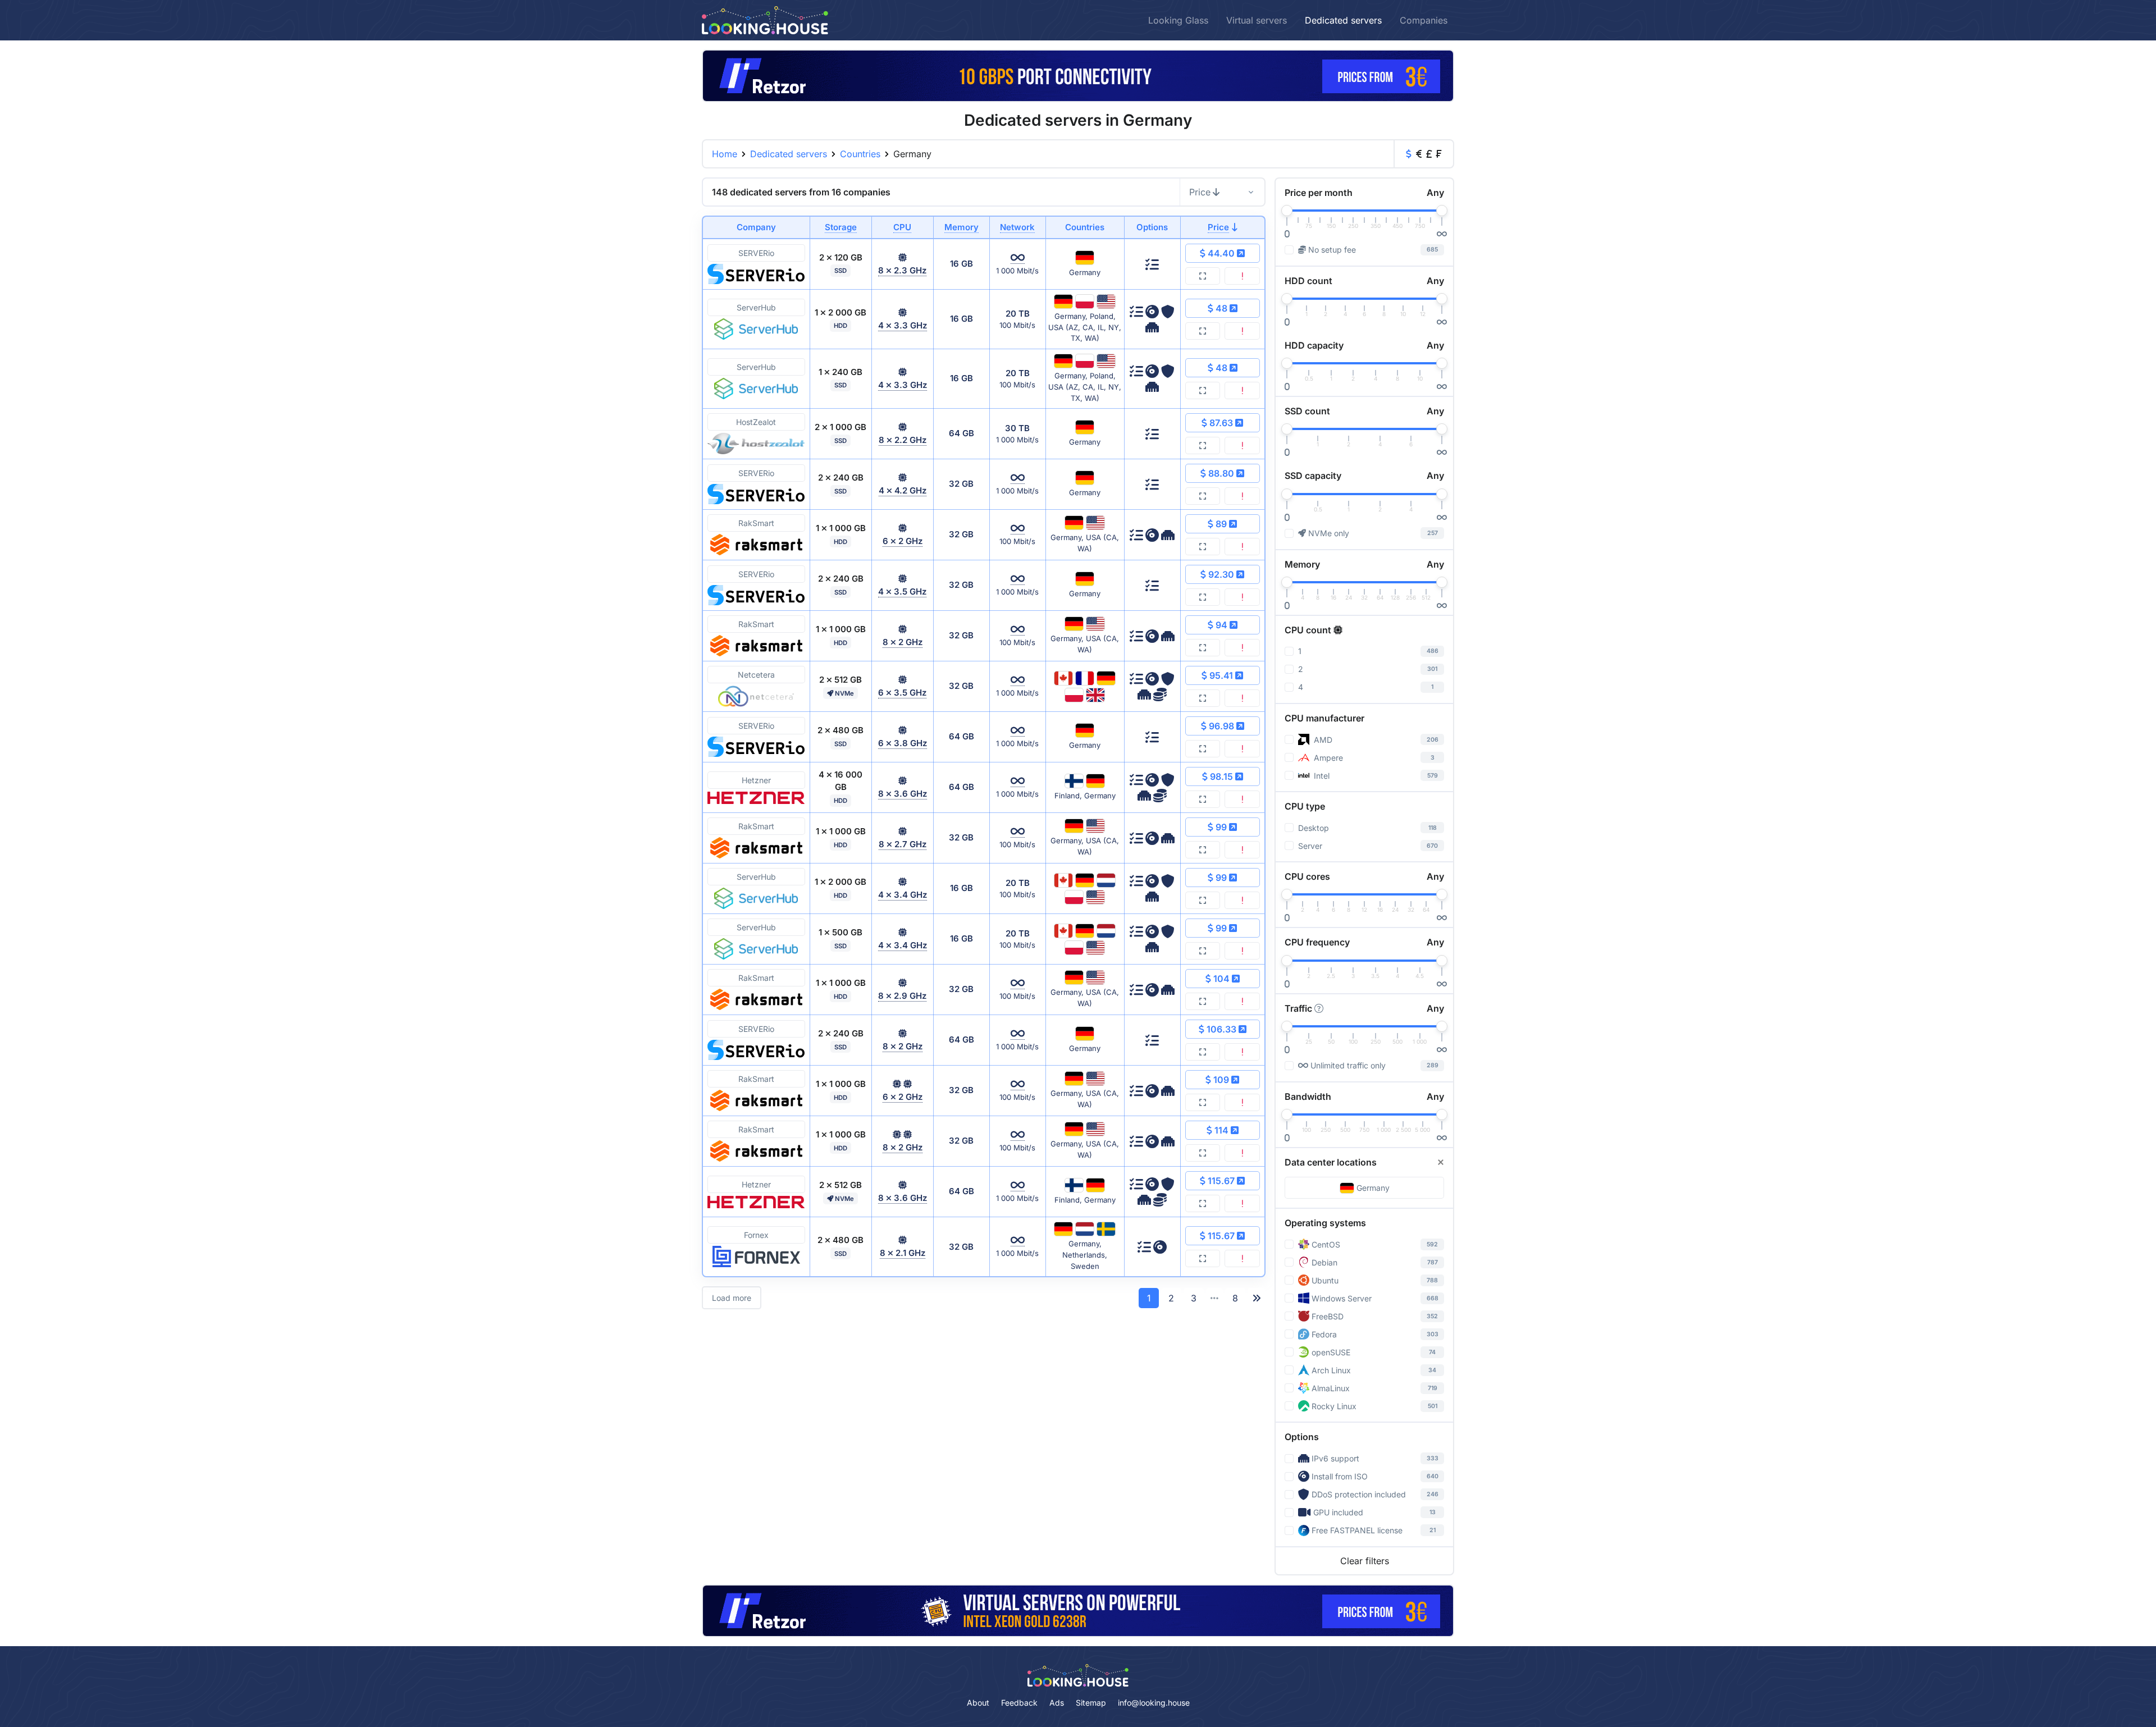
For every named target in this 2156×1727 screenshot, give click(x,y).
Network (1017, 227)
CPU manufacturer (1324, 718)
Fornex (756, 1235)
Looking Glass (1178, 20)
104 (1221, 979)
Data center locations (1331, 1162)
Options (1302, 1437)
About (978, 1703)
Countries (860, 154)
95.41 (1221, 675)
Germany (1373, 1188)
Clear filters (1365, 1561)
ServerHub (756, 307)
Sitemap (1091, 1703)
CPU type (1305, 806)
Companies (1424, 20)
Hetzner (756, 780)
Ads (1057, 1703)
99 (1221, 827)
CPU (902, 227)
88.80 (1221, 473)
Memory (961, 227)
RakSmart (756, 523)
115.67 (1221, 1181)
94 (1221, 625)
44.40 (1221, 253)
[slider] (1287, 211)
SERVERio (756, 253)
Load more (732, 1298)
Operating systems (1325, 1223)
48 (1221, 308)
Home (725, 154)
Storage (841, 227)
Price (1200, 192)
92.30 (1221, 574)
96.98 (1221, 726)
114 (1221, 1130)
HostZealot (756, 422)
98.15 (1221, 776)
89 (1221, 524)
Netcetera (756, 675)
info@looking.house (1154, 1703)
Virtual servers (1257, 20)
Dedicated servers (1343, 20)
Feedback (1019, 1703)
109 (1221, 1080)
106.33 (1221, 1029)
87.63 (1221, 423)
